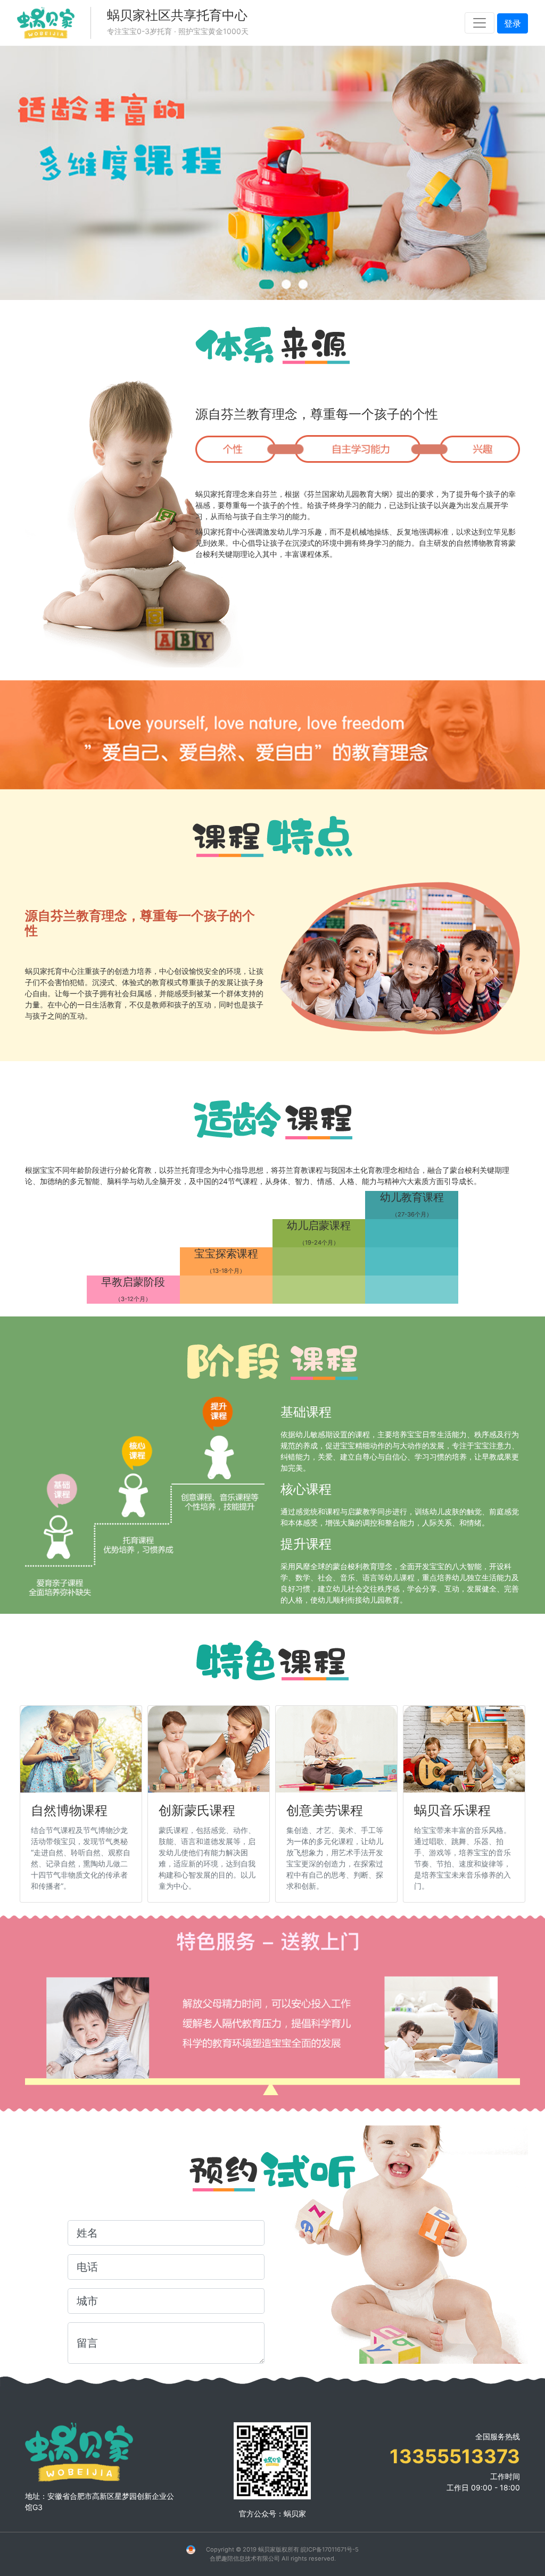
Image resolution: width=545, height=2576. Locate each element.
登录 (513, 23)
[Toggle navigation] (480, 23)
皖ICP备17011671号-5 (330, 2549)
